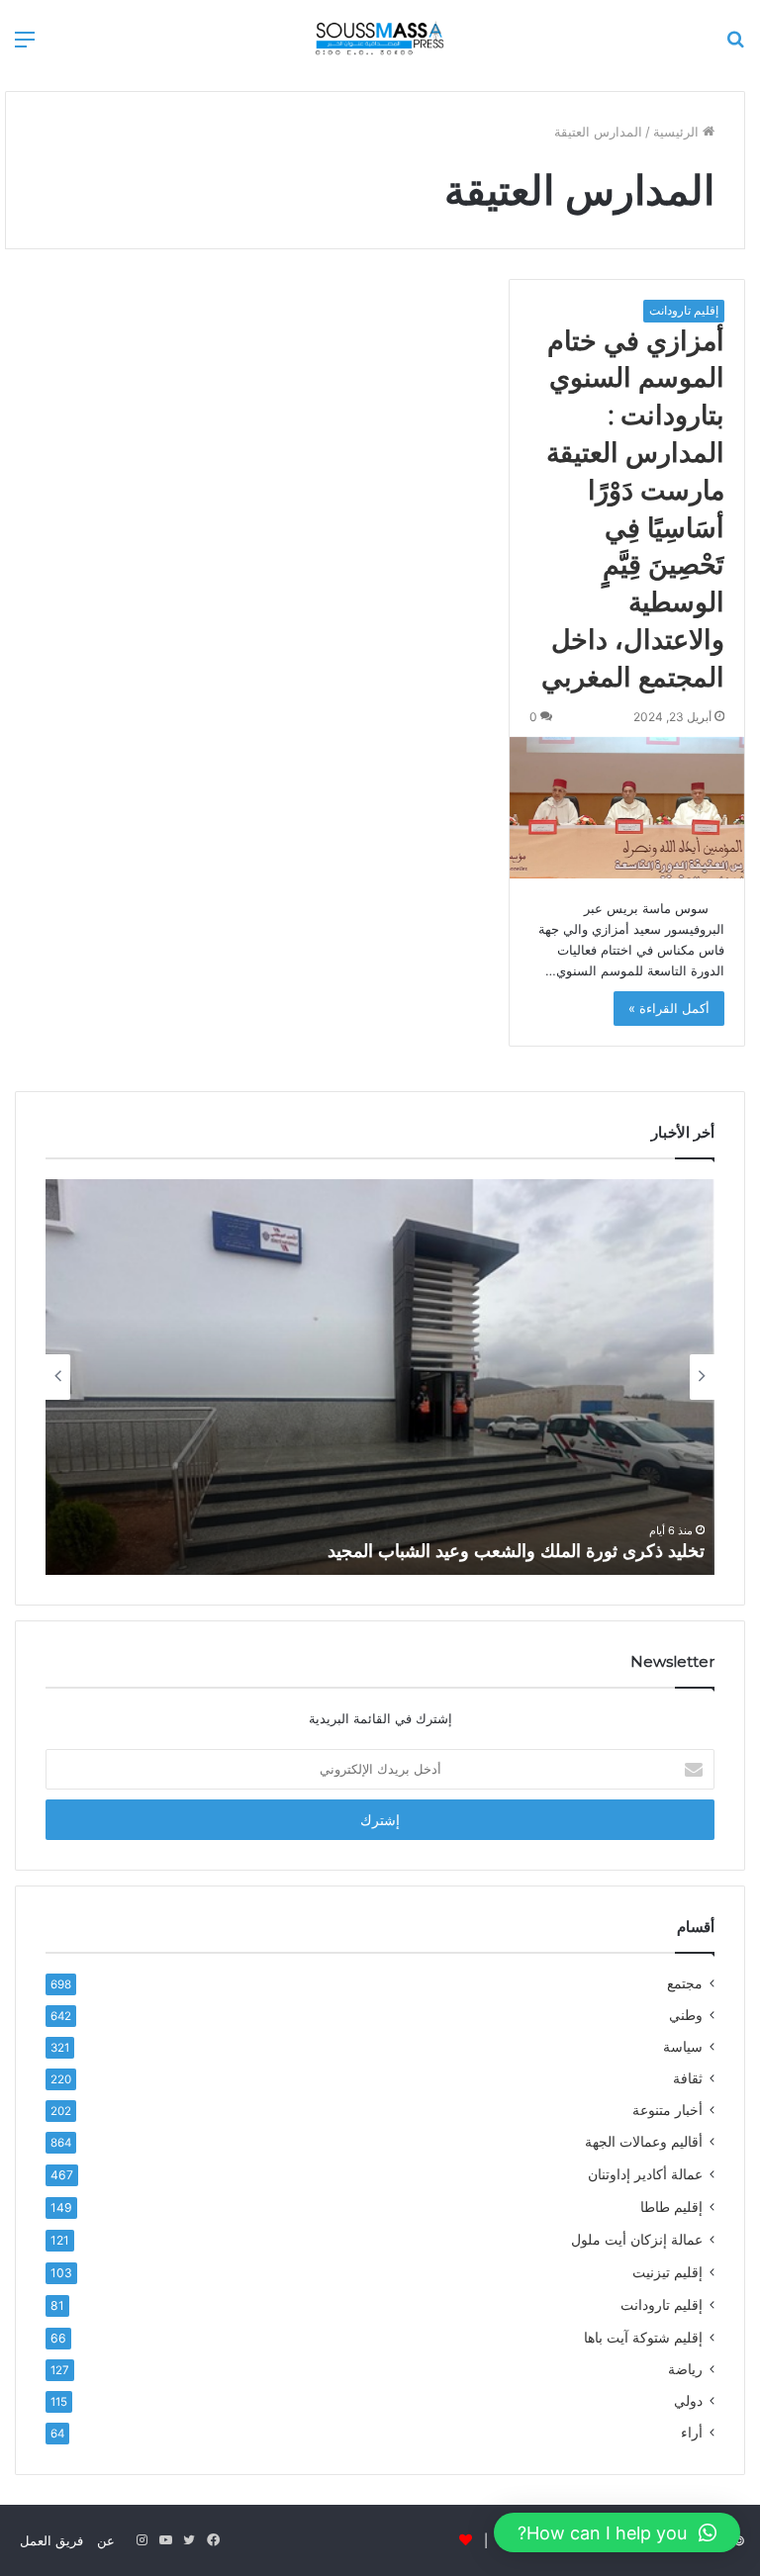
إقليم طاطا (671, 2207)
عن (106, 2540)
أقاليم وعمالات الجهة (644, 2142)
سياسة (683, 2047)
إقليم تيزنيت (667, 2272)
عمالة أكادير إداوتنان (645, 2174)
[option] (380, 1377)
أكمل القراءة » (669, 1008)
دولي (688, 2401)
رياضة (685, 2369)
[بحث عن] (735, 46)
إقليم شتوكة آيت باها (643, 2337)
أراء (692, 2433)
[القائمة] (25, 46)
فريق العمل (51, 2540)
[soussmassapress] (380, 38)
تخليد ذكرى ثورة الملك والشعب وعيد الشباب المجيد (516, 1551)
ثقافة (688, 2078)
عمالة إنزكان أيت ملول (637, 2239)
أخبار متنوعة (667, 2110)
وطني (686, 2015)
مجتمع (685, 1983)
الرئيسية (678, 132)
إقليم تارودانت (684, 310)
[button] (617, 2532)
